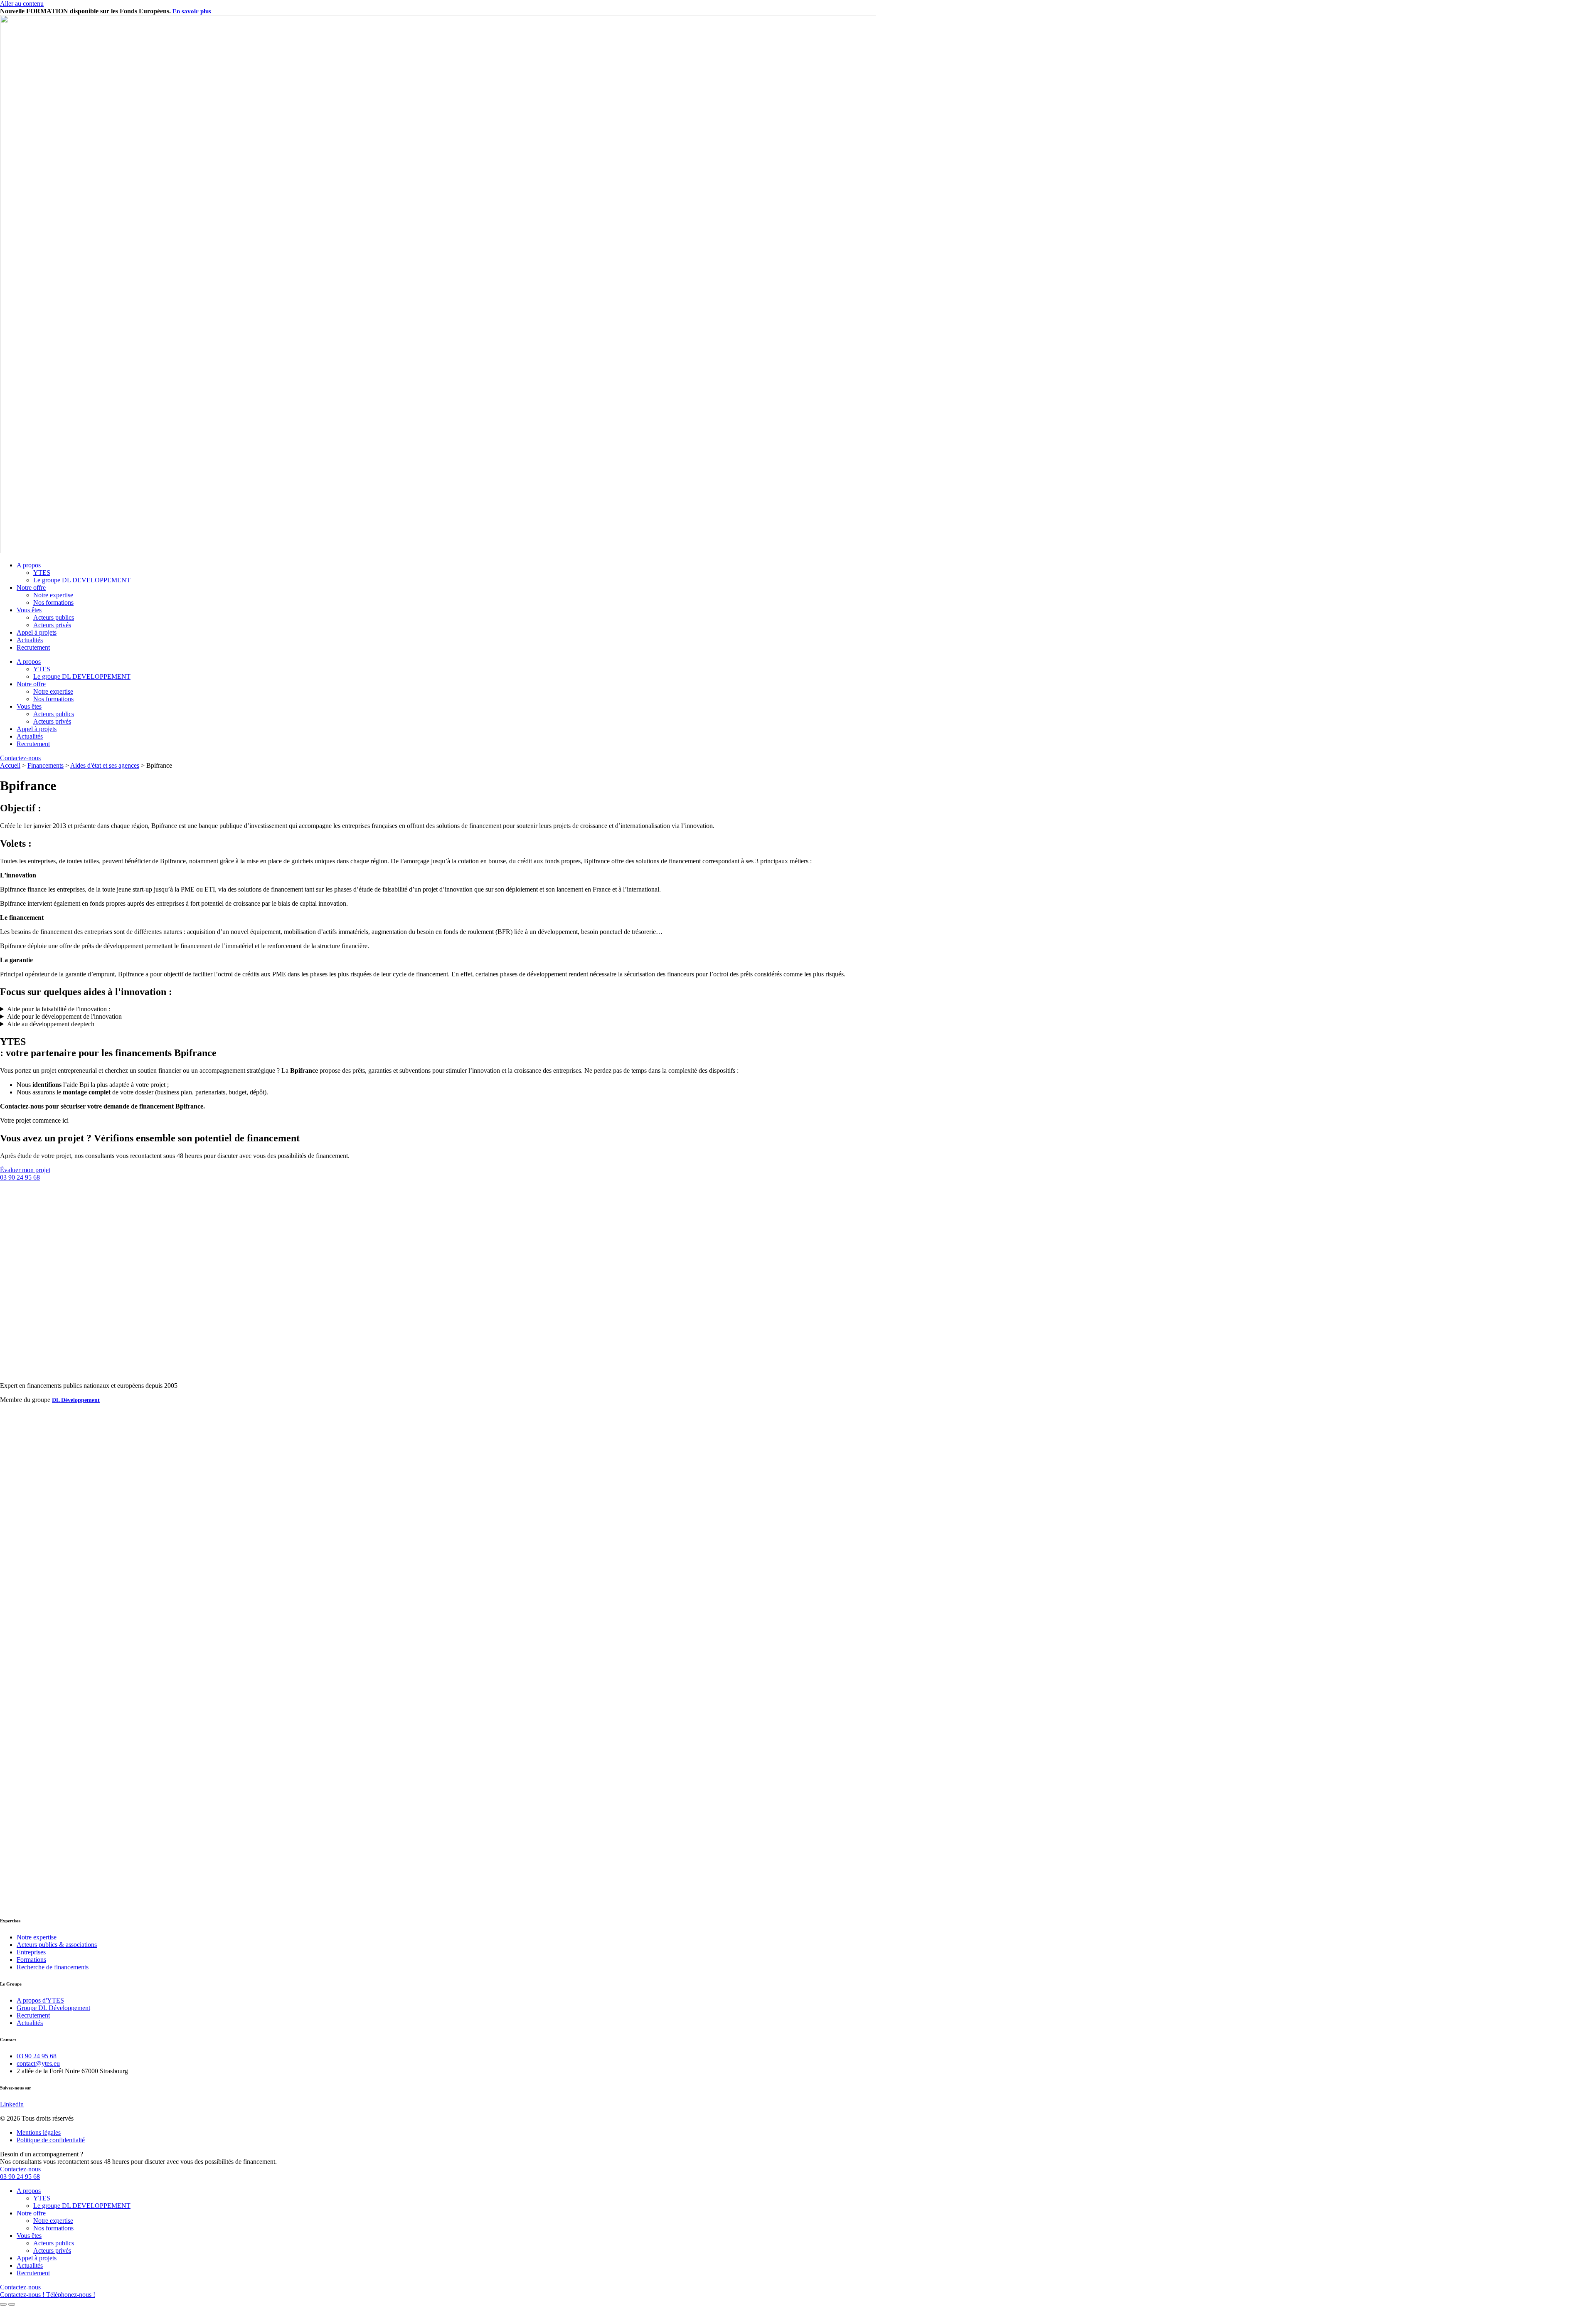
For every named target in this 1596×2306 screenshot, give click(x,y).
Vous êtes (29, 610)
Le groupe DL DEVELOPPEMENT (82, 580)
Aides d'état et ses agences (105, 765)
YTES (42, 573)
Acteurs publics (54, 617)
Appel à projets (37, 632)
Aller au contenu (22, 4)
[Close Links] (12, 2304)
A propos (29, 565)
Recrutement (33, 647)
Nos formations (53, 602)
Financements (46, 765)
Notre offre (31, 588)
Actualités (30, 640)
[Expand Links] (3, 2304)
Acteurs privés (52, 625)
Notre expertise (53, 595)
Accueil (10, 765)
